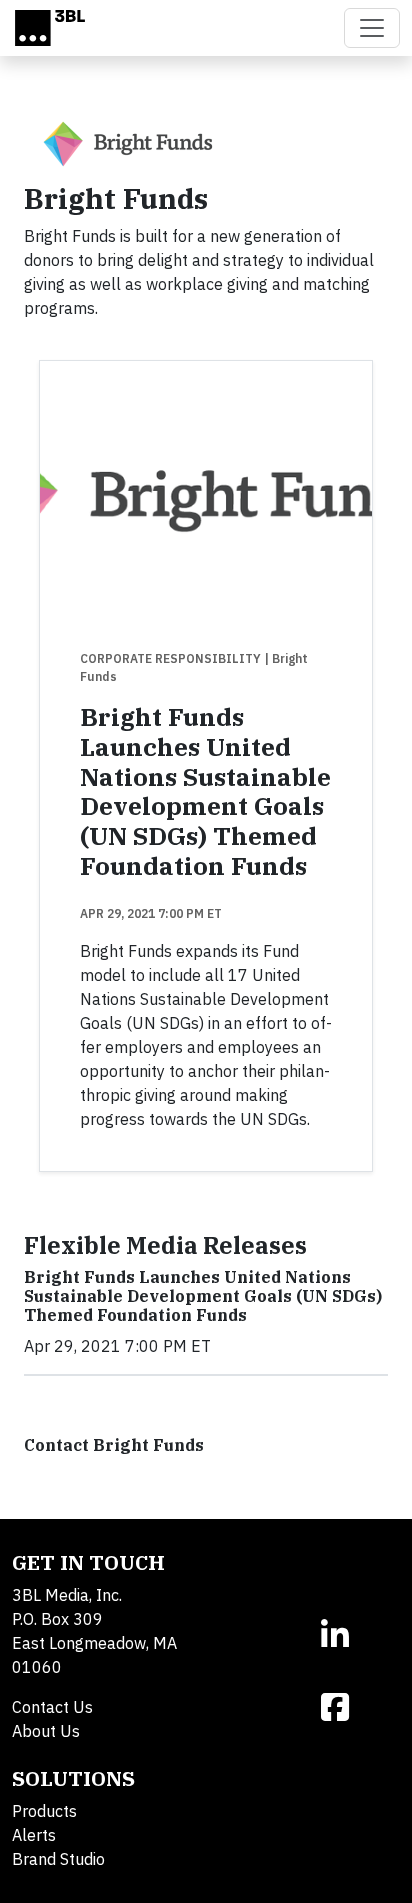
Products (44, 1811)
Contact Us (52, 1707)
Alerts (34, 1835)
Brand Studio (58, 1859)
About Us (46, 1731)
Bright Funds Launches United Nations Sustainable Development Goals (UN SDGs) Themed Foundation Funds (205, 791)
